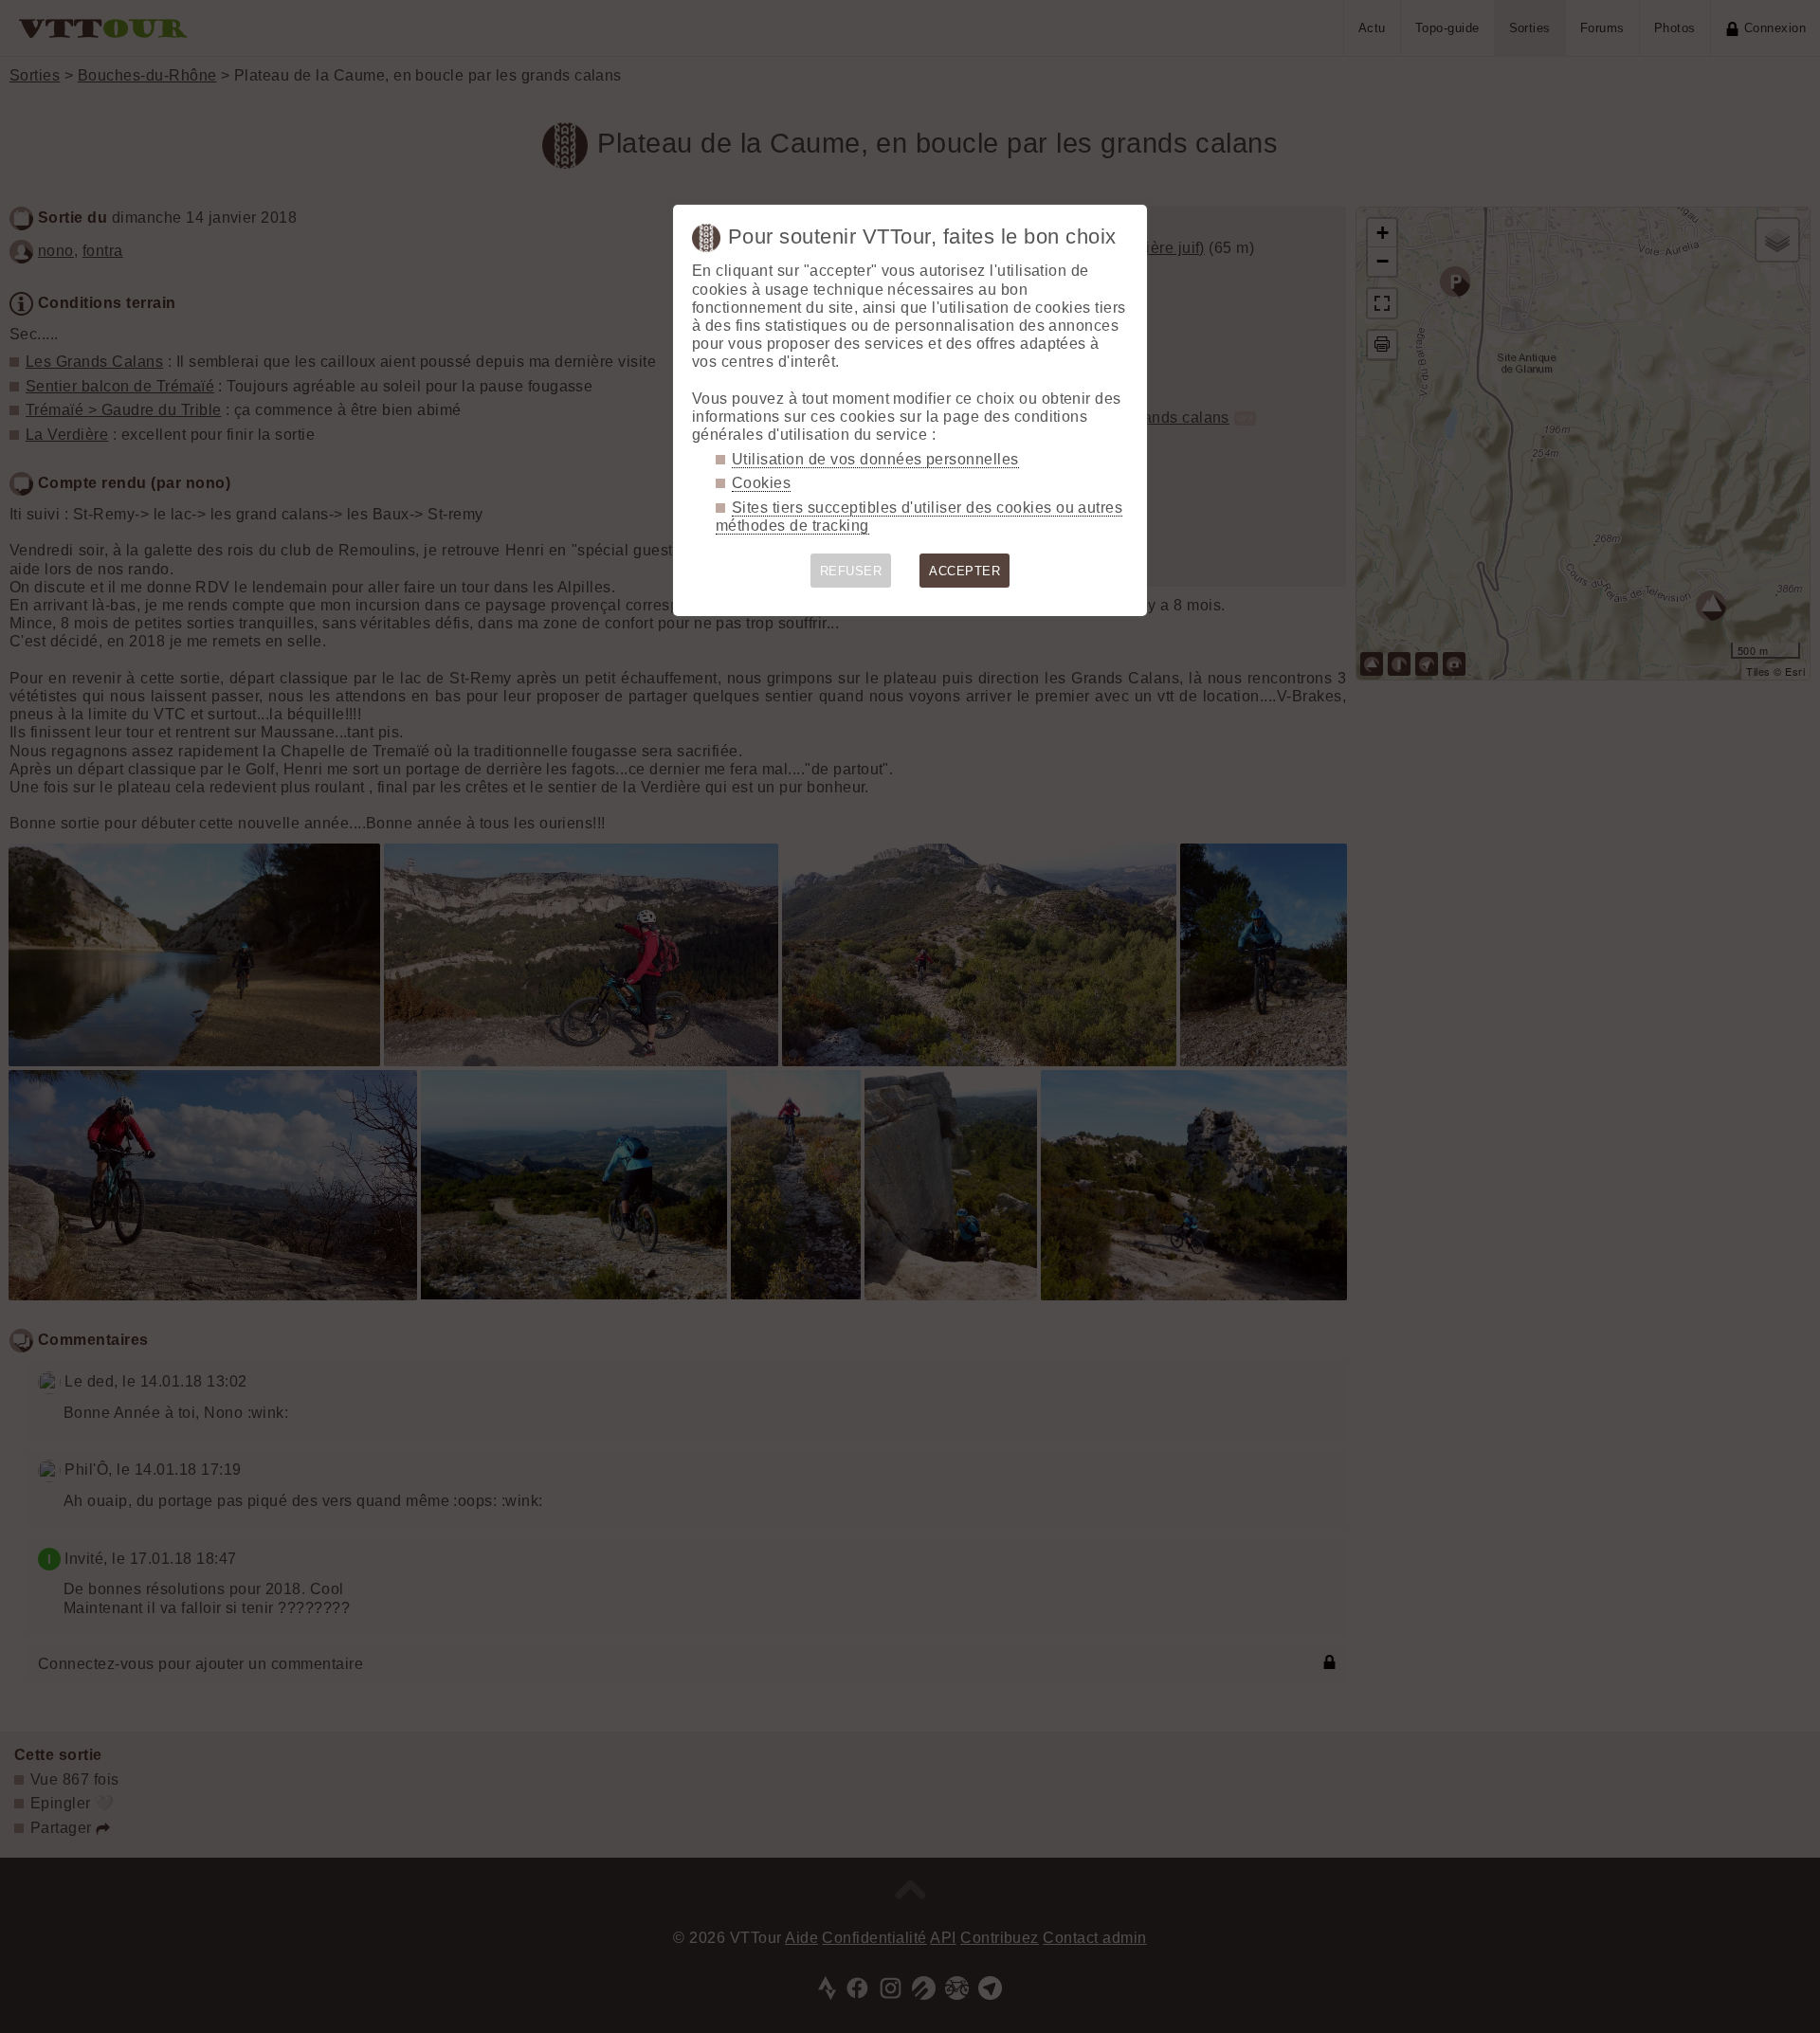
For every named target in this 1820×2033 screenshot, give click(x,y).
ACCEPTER (965, 571)
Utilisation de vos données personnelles (875, 459)
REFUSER (851, 571)
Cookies (761, 483)
